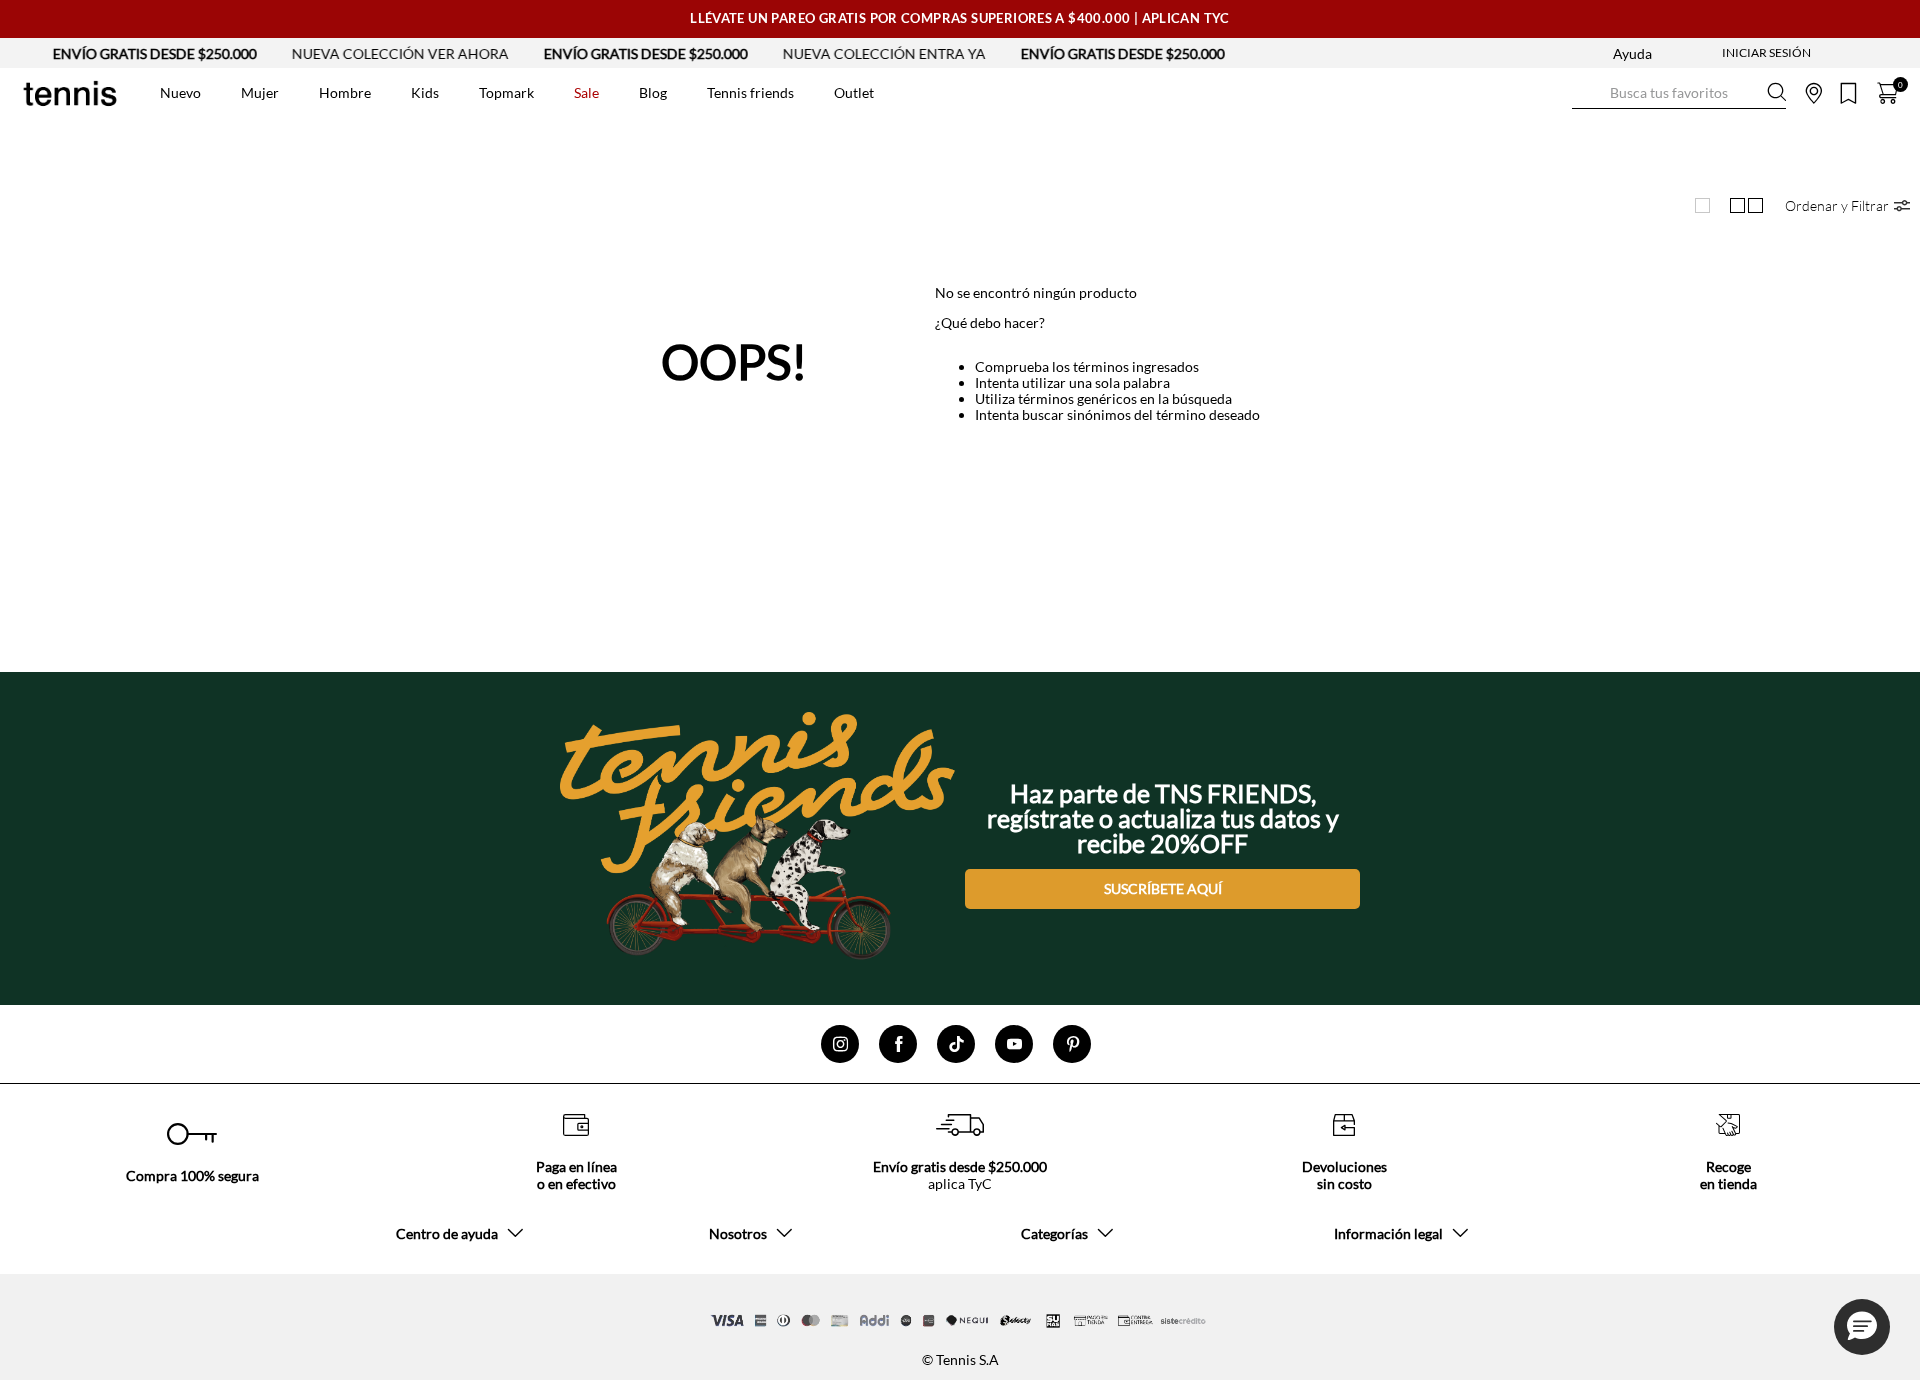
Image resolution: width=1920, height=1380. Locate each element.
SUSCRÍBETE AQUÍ (1163, 888)
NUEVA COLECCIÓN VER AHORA (374, 53)
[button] (1847, 205)
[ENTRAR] (1727, 53)
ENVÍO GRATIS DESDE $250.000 (129, 53)
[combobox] (1679, 93)
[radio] (1702, 206)
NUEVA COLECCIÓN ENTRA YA (858, 53)
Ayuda (1632, 53)
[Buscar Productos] (1588, 92)
